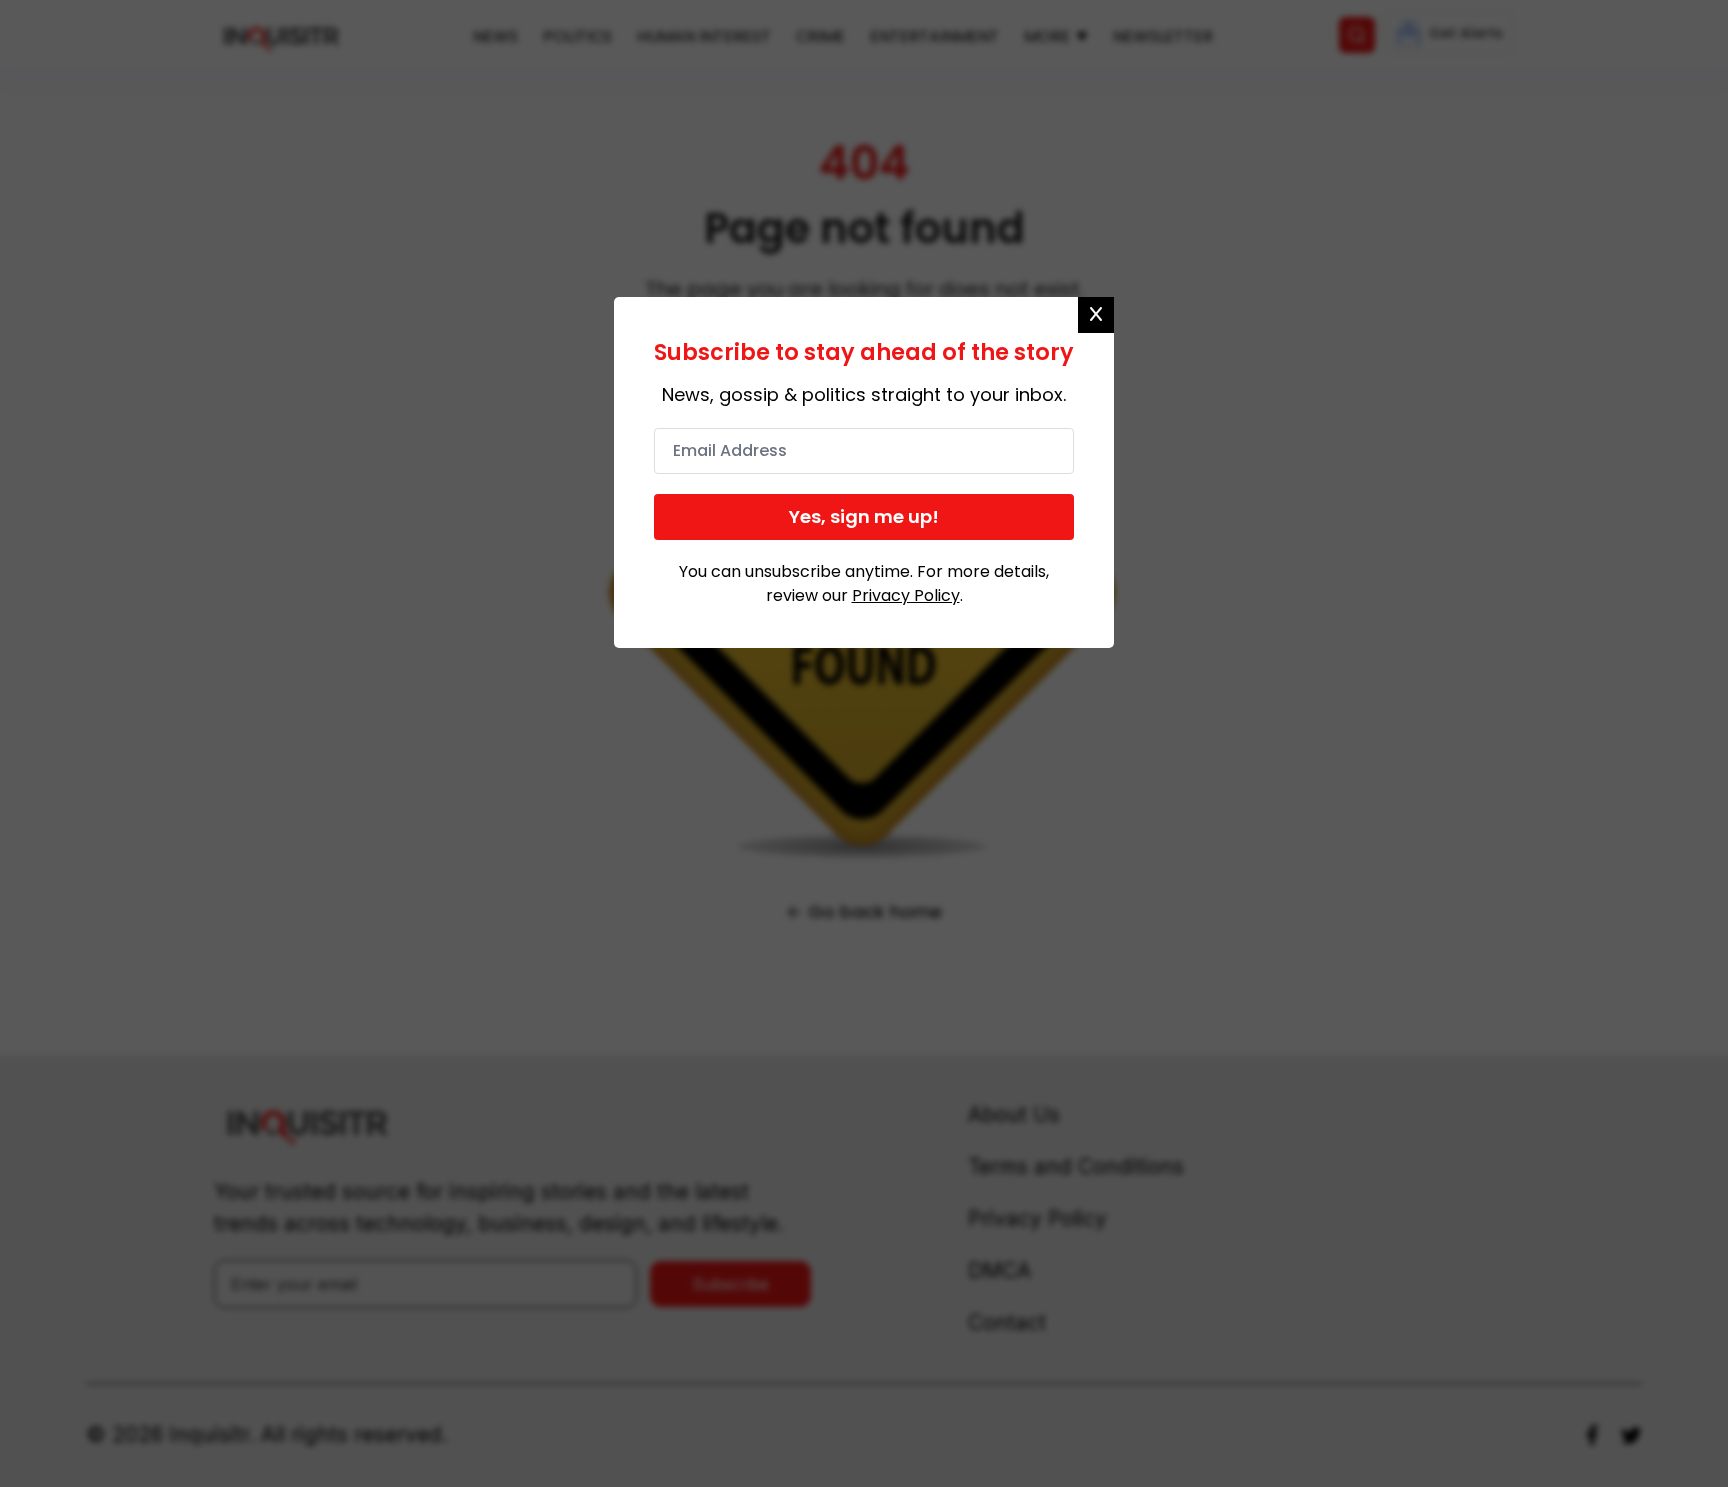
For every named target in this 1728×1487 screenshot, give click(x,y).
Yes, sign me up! (864, 516)
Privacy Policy (906, 595)
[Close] (1096, 315)
